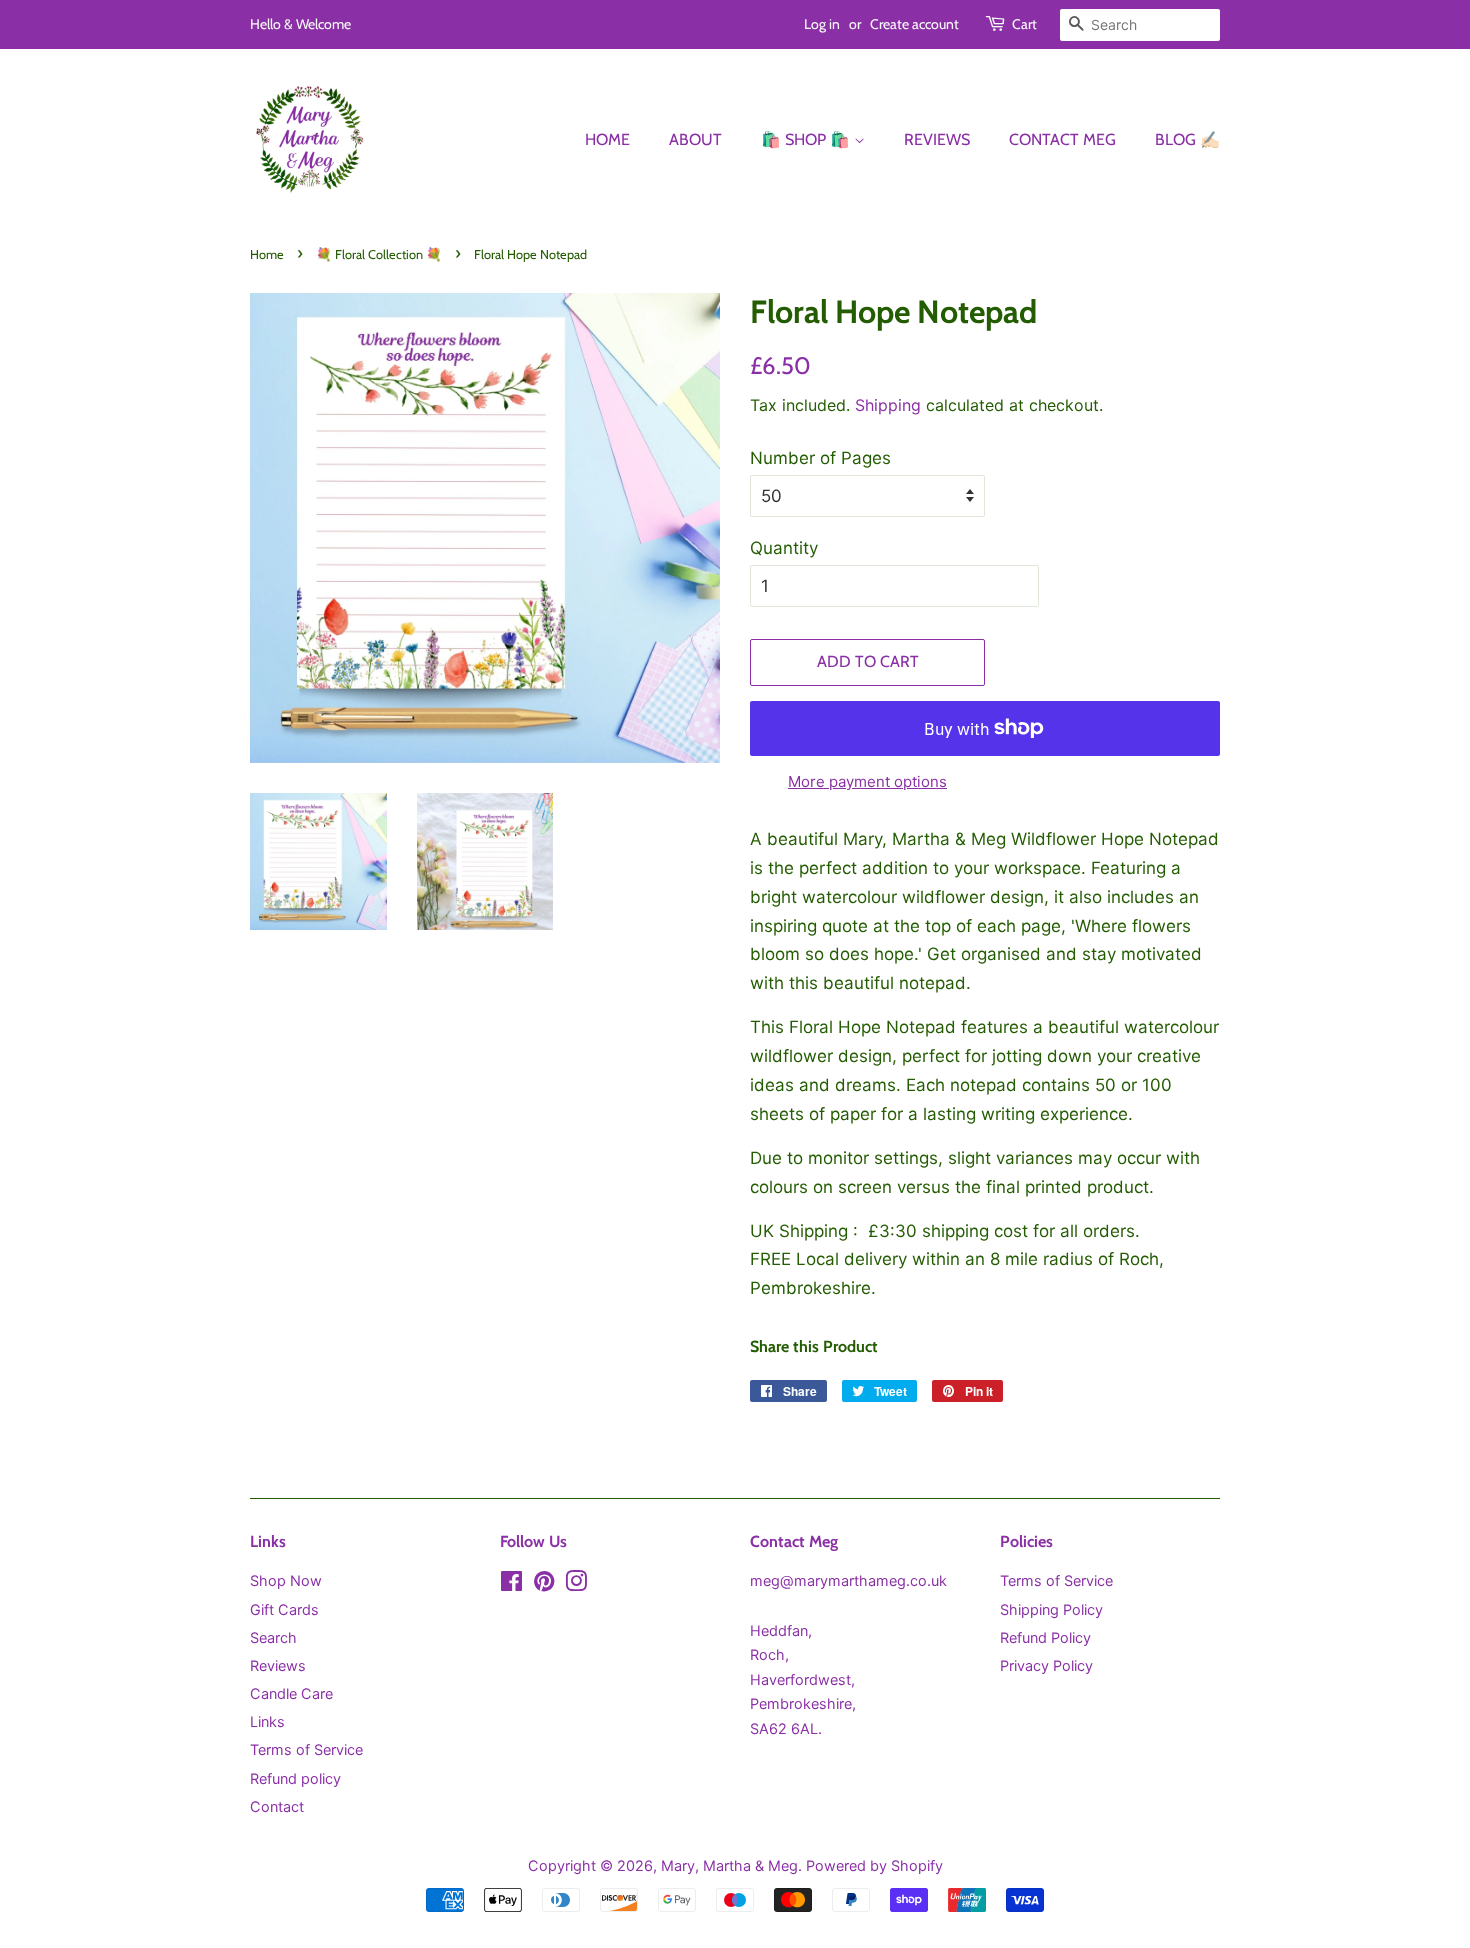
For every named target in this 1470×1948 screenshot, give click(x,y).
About (695, 139)
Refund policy (295, 1778)
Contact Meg (1062, 139)
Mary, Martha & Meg (729, 1865)
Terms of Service (306, 1749)
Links (267, 1721)
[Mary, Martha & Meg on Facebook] (511, 1584)
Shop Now (286, 1580)
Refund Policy (1045, 1637)
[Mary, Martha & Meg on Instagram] (576, 1584)
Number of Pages (820, 458)
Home (607, 139)
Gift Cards (284, 1609)
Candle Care (291, 1693)
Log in (822, 24)
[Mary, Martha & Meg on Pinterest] (544, 1584)
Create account (914, 24)
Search (273, 1637)
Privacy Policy (1046, 1665)
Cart (1024, 24)
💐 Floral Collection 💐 (379, 254)
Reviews (937, 139)
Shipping (888, 405)
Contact (277, 1806)
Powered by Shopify (874, 1865)
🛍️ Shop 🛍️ (807, 139)
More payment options (867, 781)
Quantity (784, 548)
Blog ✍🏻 (1187, 139)
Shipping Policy (1051, 1609)
